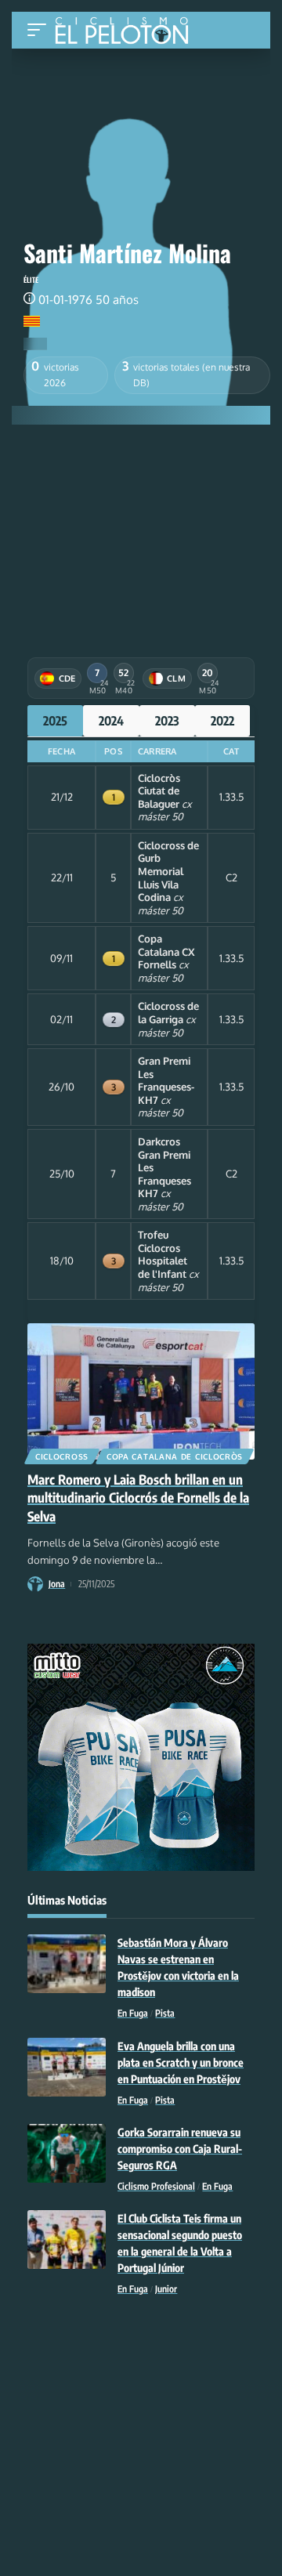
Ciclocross (62, 1456)
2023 (167, 721)
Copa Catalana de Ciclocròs (175, 1456)
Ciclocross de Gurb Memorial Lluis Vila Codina (168, 871)
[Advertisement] (141, 530)
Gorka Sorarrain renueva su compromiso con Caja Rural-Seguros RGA (180, 2149)
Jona (57, 1584)
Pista (165, 2013)
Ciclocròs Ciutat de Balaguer (159, 791)
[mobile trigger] (41, 30)
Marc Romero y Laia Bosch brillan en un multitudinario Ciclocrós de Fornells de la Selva (138, 1498)
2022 (222, 721)
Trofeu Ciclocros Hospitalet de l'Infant (163, 1254)
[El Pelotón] (127, 32)
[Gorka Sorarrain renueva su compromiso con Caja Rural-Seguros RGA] (67, 2153)
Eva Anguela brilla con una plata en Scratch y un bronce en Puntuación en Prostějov (181, 2062)
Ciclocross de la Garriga (168, 1013)
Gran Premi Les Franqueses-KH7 (166, 1080)
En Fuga (133, 2013)
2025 (55, 721)
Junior (166, 2289)
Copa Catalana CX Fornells (166, 952)
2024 (111, 721)
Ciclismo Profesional (156, 2186)
